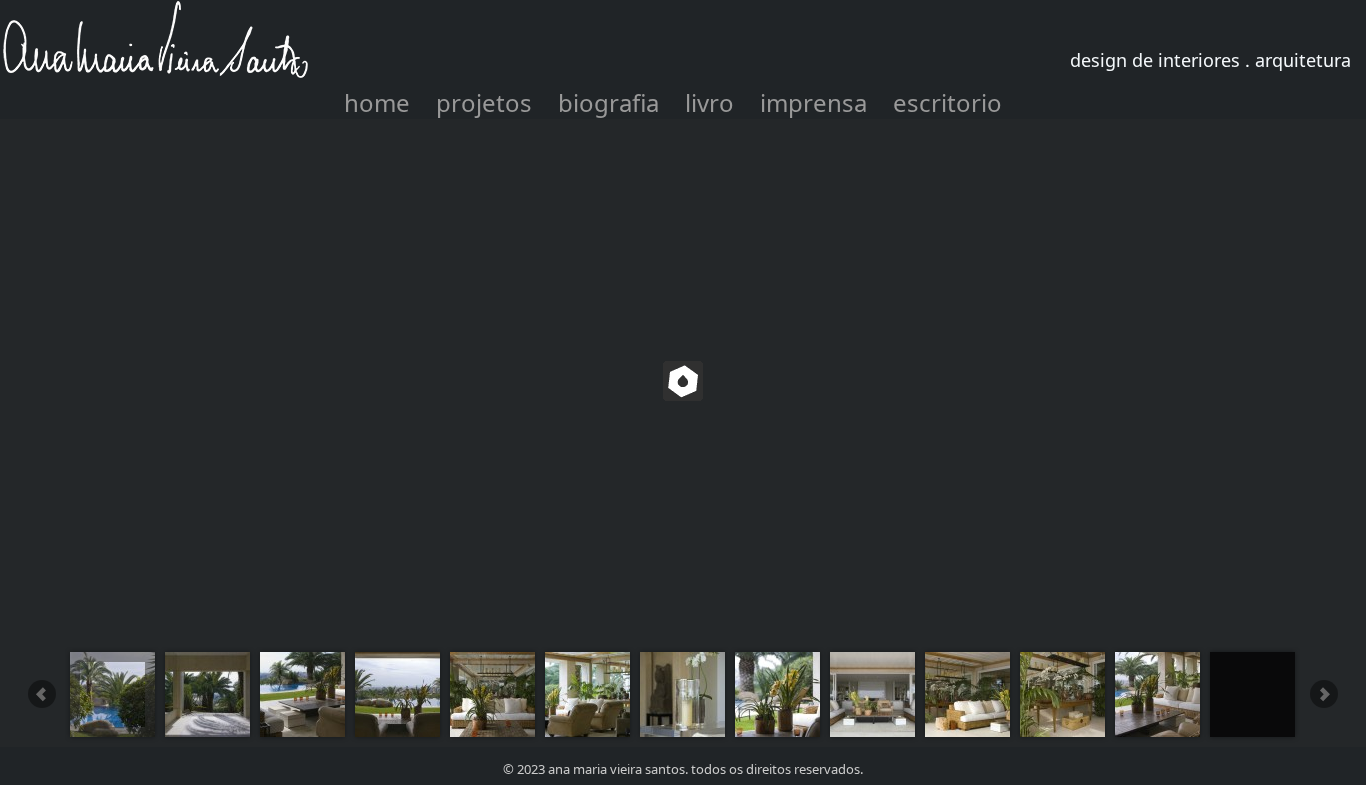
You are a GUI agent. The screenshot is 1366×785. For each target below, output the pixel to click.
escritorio (947, 102)
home (377, 102)
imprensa (813, 102)
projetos (484, 102)
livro (709, 102)
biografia (608, 102)
